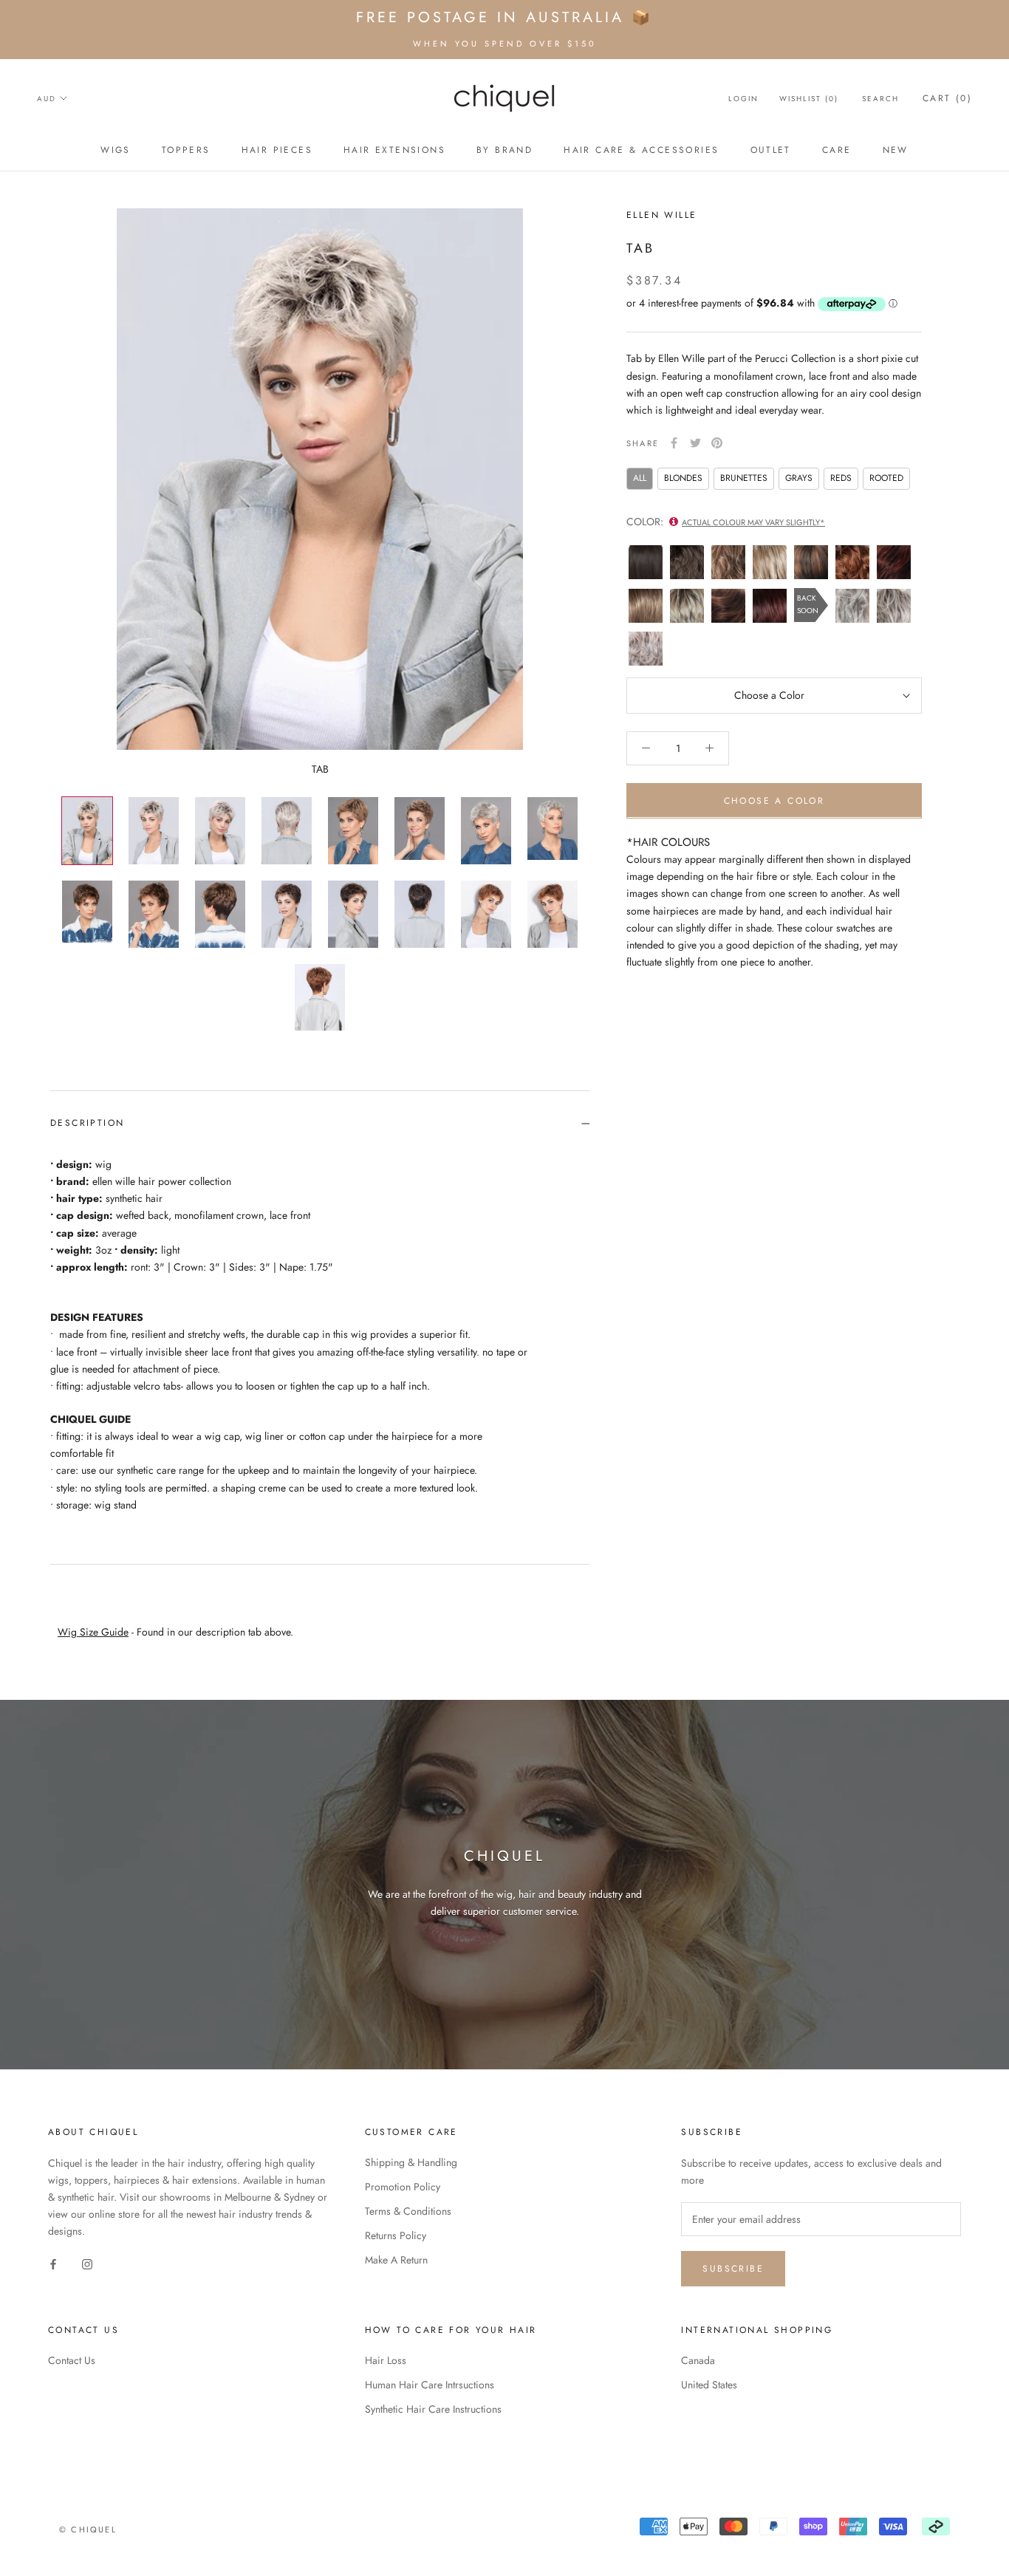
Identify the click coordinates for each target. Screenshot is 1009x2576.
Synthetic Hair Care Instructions (433, 2409)
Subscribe (733, 2269)
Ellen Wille (661, 215)
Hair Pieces (277, 150)
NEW (896, 150)
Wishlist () (809, 99)
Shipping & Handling (411, 2162)
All (640, 478)
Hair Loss (386, 2360)
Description (87, 1123)
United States (709, 2385)
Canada (698, 2360)
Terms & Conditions (408, 2211)
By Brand (504, 150)
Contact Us (72, 2360)
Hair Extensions (394, 150)
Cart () (947, 98)
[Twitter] (695, 443)
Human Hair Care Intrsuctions (430, 2385)
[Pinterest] (717, 443)
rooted (886, 478)
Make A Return (396, 2260)
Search (880, 99)
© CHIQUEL (88, 2529)
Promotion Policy (403, 2187)
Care (837, 150)
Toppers (186, 150)
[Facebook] (674, 443)
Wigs (116, 150)
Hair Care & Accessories (641, 150)
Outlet (771, 150)
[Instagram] (87, 2263)
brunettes (744, 478)
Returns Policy (396, 2235)
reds (841, 478)
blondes (683, 478)
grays (799, 478)
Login (743, 99)
